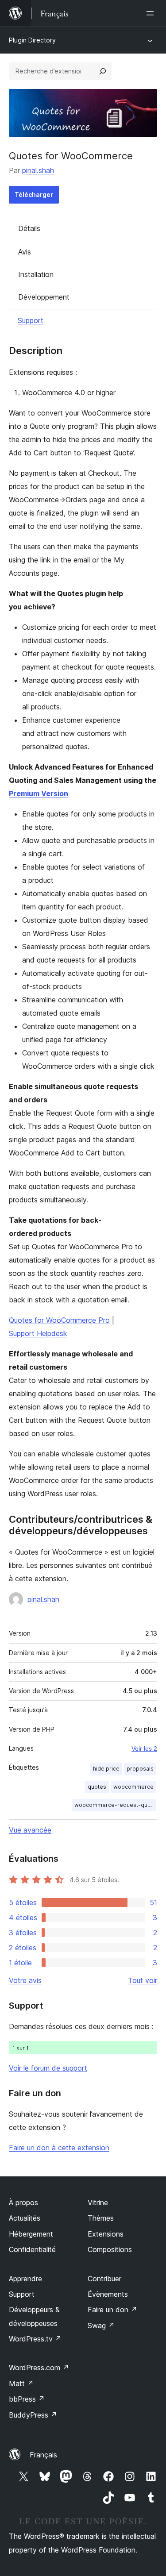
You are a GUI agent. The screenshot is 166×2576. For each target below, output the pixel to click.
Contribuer (104, 2279)
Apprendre (25, 2279)
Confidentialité (32, 2249)
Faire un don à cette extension (59, 2148)
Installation (36, 274)
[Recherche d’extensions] (103, 71)
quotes (97, 1787)
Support (31, 320)
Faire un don (112, 2310)
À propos (23, 2202)
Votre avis (25, 1980)
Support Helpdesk (38, 1333)
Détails (29, 228)
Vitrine (98, 2202)
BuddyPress (33, 2415)
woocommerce (133, 1787)
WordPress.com (39, 2368)
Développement (44, 297)
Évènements (108, 2294)
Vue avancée (30, 1830)
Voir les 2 (144, 1748)
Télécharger (34, 194)
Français (43, 2455)
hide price (106, 1769)
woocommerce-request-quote (115, 1805)
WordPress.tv (35, 2339)
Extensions (106, 2234)
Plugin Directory (32, 40)
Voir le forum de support (48, 2068)
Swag (101, 2326)
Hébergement (31, 2234)
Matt (21, 2383)
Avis (25, 252)
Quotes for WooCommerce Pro (59, 1320)
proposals (140, 1769)
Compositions (110, 2249)
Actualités (25, 2218)
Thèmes (101, 2218)
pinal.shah (38, 170)
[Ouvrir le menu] (152, 13)
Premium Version (39, 793)
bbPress (27, 2399)
